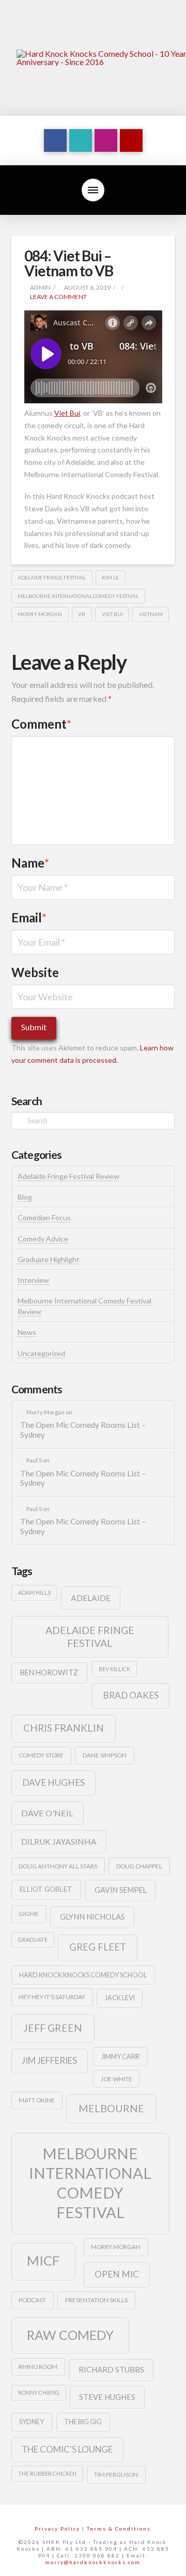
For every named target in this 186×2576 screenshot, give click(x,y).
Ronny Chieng (39, 2392)
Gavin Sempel (121, 1890)
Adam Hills (34, 1592)
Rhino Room (38, 2367)
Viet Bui (112, 614)
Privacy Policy (57, 2528)
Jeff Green (53, 2028)
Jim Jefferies (49, 2060)
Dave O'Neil (47, 1813)
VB (82, 614)
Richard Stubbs (111, 2369)
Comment (42, 724)
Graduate (33, 1939)
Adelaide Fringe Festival (52, 577)
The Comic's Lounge (67, 2449)
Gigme (29, 1914)
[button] (93, 190)
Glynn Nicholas (92, 1917)
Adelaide (91, 1598)
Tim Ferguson (116, 2475)
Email (29, 917)
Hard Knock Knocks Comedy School (83, 1975)
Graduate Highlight (49, 1259)
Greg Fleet (98, 1947)
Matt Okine (37, 2100)
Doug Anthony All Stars (58, 1866)
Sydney (32, 2422)
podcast (32, 2300)
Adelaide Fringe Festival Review (68, 1176)
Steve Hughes (107, 2397)
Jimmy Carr (120, 2056)
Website (35, 972)
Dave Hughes (53, 1782)
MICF (43, 2260)
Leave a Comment (58, 297)
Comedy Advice (43, 1239)
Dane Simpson (105, 1755)
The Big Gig (83, 2422)
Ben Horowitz (49, 1672)
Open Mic (117, 2274)
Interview (33, 1280)
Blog (25, 1197)
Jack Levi (120, 1998)
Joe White (117, 2079)
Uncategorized (41, 1353)
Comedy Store (41, 1755)
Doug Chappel (139, 1866)
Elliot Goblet (46, 1889)
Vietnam (151, 614)
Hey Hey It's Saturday (52, 1997)
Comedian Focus (44, 1218)
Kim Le (110, 577)
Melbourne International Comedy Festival (78, 596)
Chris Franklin (64, 1728)
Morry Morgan (40, 614)
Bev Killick (114, 1669)
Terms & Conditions (119, 2528)
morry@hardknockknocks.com (93, 2562)
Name (30, 863)
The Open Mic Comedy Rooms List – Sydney (83, 1430)
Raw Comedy (70, 2335)
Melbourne (111, 2108)
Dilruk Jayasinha (59, 1841)
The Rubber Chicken (47, 2473)
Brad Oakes (131, 1695)
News (27, 1332)
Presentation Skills (96, 2300)
